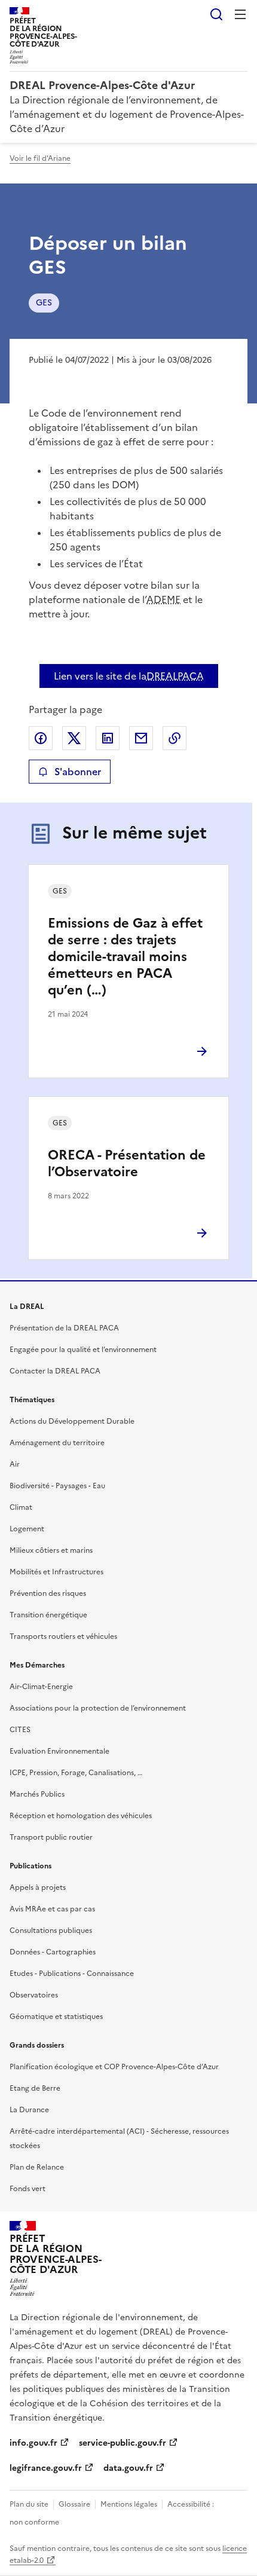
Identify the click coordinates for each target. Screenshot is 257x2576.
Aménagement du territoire (57, 1443)
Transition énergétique (48, 1615)
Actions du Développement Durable (72, 1421)
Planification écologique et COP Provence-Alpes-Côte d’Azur (114, 2067)
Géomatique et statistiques (56, 2017)
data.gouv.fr (128, 2468)
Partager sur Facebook (41, 738)
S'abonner (78, 772)
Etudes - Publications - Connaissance (72, 1974)
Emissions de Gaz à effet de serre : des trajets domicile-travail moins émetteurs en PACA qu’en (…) (125, 957)
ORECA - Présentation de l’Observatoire (127, 1163)
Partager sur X (74, 738)
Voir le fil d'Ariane (40, 158)
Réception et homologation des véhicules (81, 1816)
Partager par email (141, 738)
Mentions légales (129, 2504)
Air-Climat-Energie (41, 1687)
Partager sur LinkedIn (108, 738)
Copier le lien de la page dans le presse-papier (175, 738)
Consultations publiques (51, 1931)
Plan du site (29, 2504)
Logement (27, 1529)
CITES (20, 1730)
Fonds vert (27, 2189)
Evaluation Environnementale (59, 1751)
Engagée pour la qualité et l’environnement (83, 1350)
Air (15, 1464)
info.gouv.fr (33, 2443)
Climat (21, 1507)
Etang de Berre (35, 2088)
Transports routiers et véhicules (63, 1636)
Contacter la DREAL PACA (55, 1371)
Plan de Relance (37, 2167)
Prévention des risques (48, 1593)
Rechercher (216, 14)
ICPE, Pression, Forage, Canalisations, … (76, 1773)
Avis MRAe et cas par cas (52, 1909)
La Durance (29, 2110)
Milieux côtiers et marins (51, 1550)
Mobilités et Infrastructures (56, 1572)
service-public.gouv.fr (123, 2443)
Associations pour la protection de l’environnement (98, 1708)
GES (44, 303)
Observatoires (34, 1995)
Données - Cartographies (53, 1952)
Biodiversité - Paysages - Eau (57, 1486)
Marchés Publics (37, 1794)
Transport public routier (51, 1837)
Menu (240, 14)
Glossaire (74, 2504)
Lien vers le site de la (129, 676)
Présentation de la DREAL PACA (64, 1328)
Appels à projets (38, 1887)
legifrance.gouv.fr (46, 2468)
